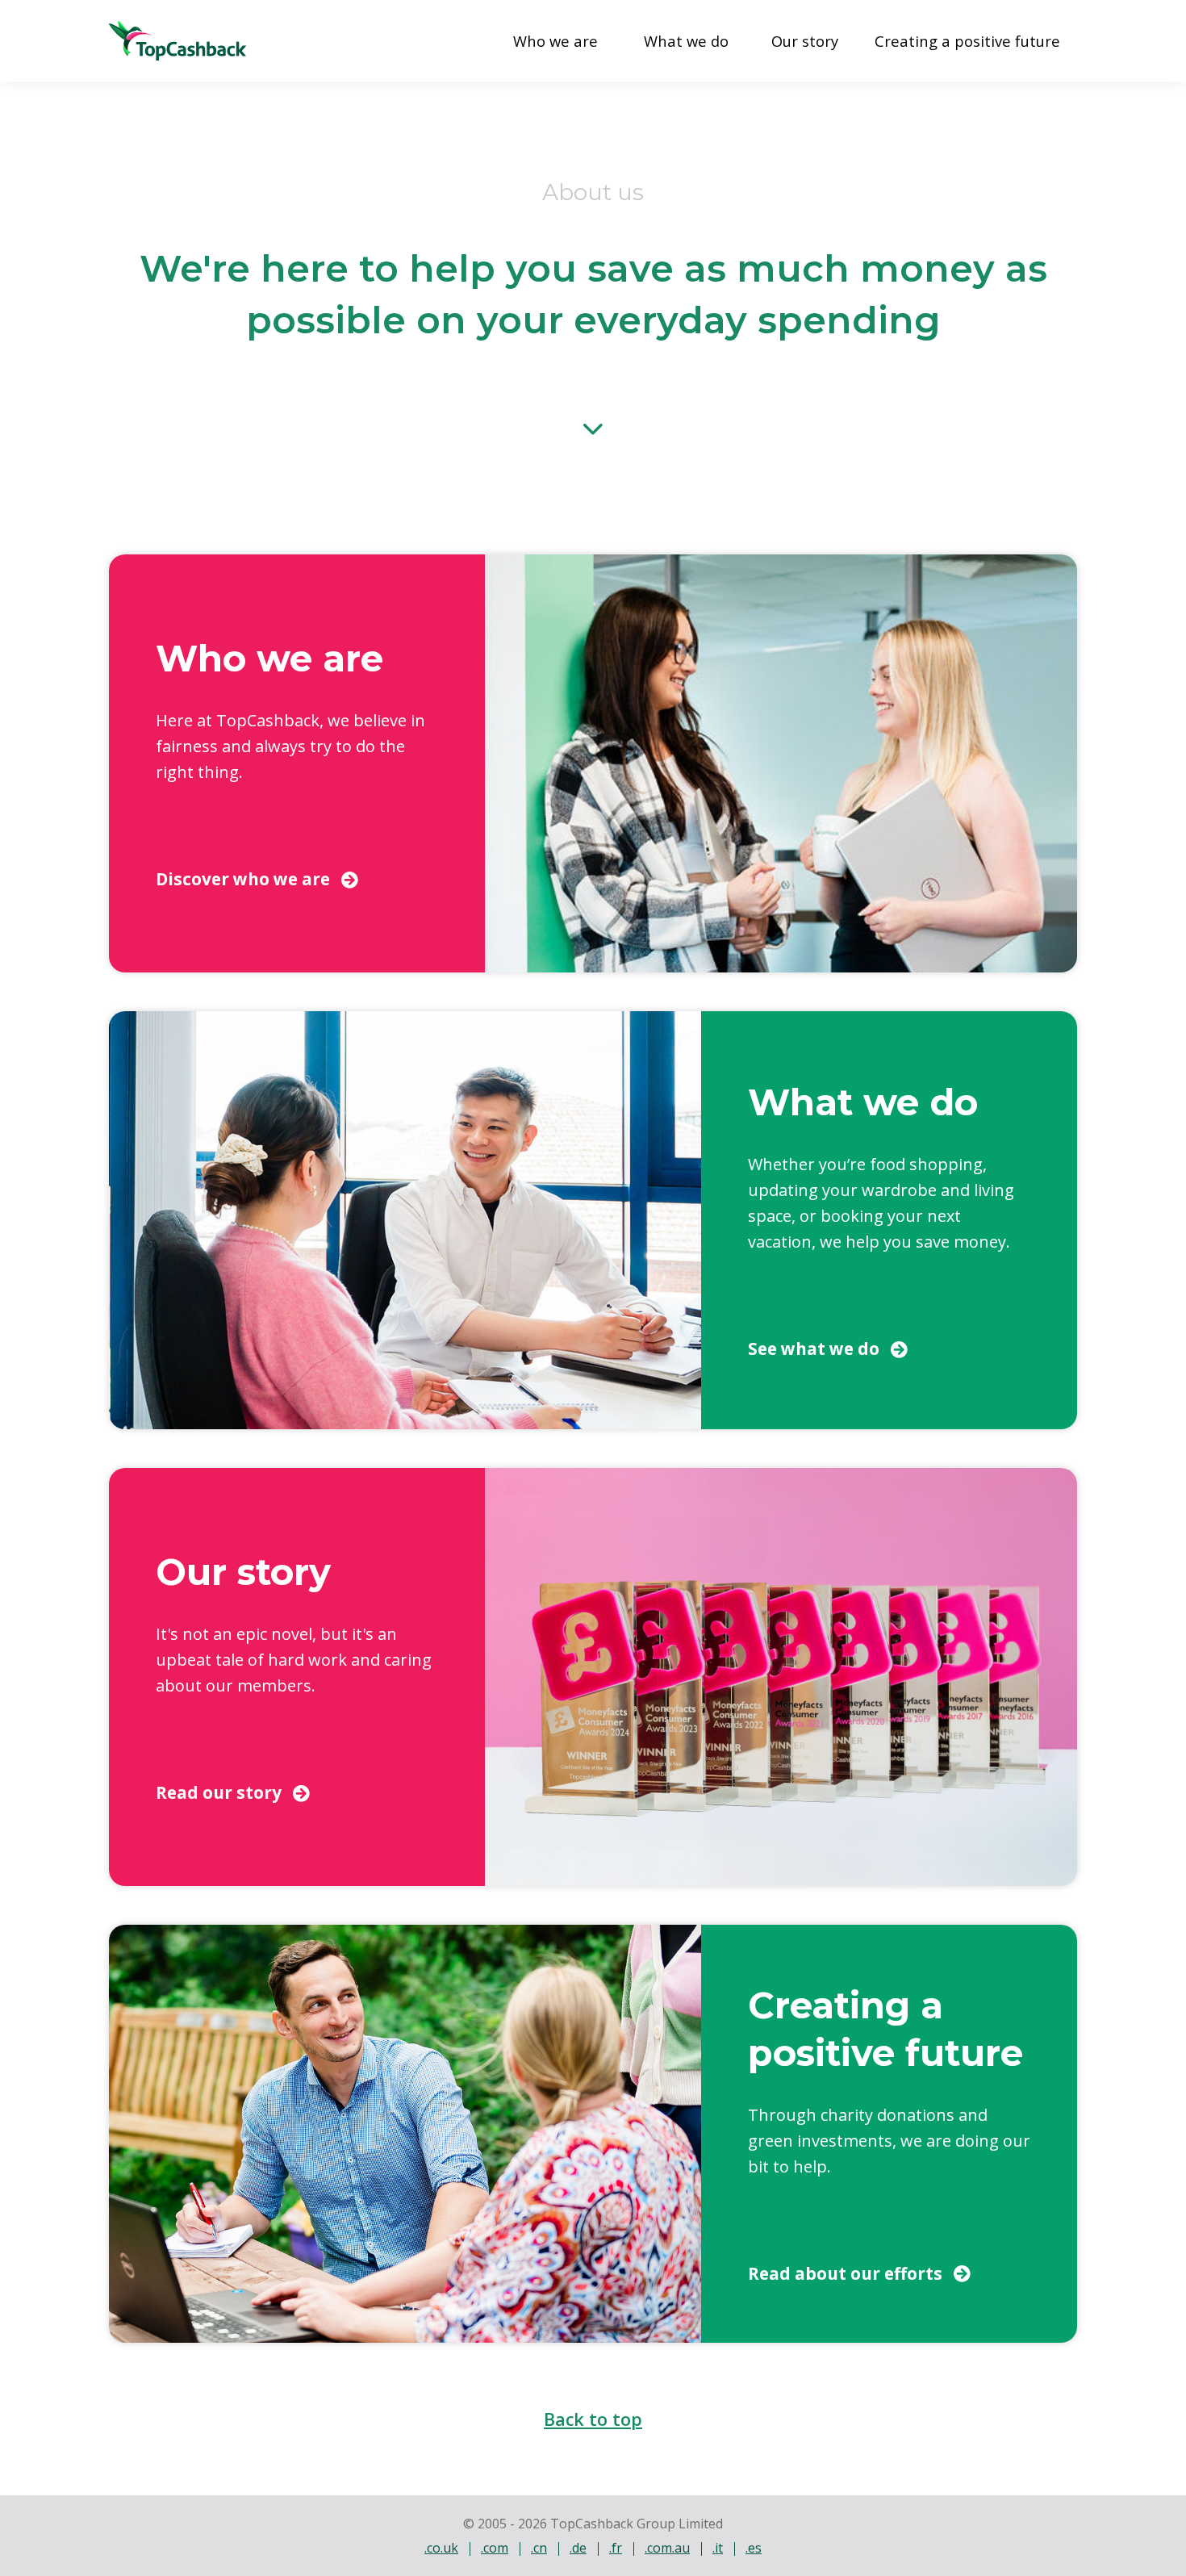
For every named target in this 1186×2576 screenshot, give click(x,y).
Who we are (555, 41)
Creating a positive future (967, 41)
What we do (686, 41)
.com (495, 2548)
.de (578, 2548)
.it (718, 2548)
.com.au (667, 2548)
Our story (805, 41)
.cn (539, 2548)
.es (754, 2548)
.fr (616, 2548)
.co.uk (441, 2548)
